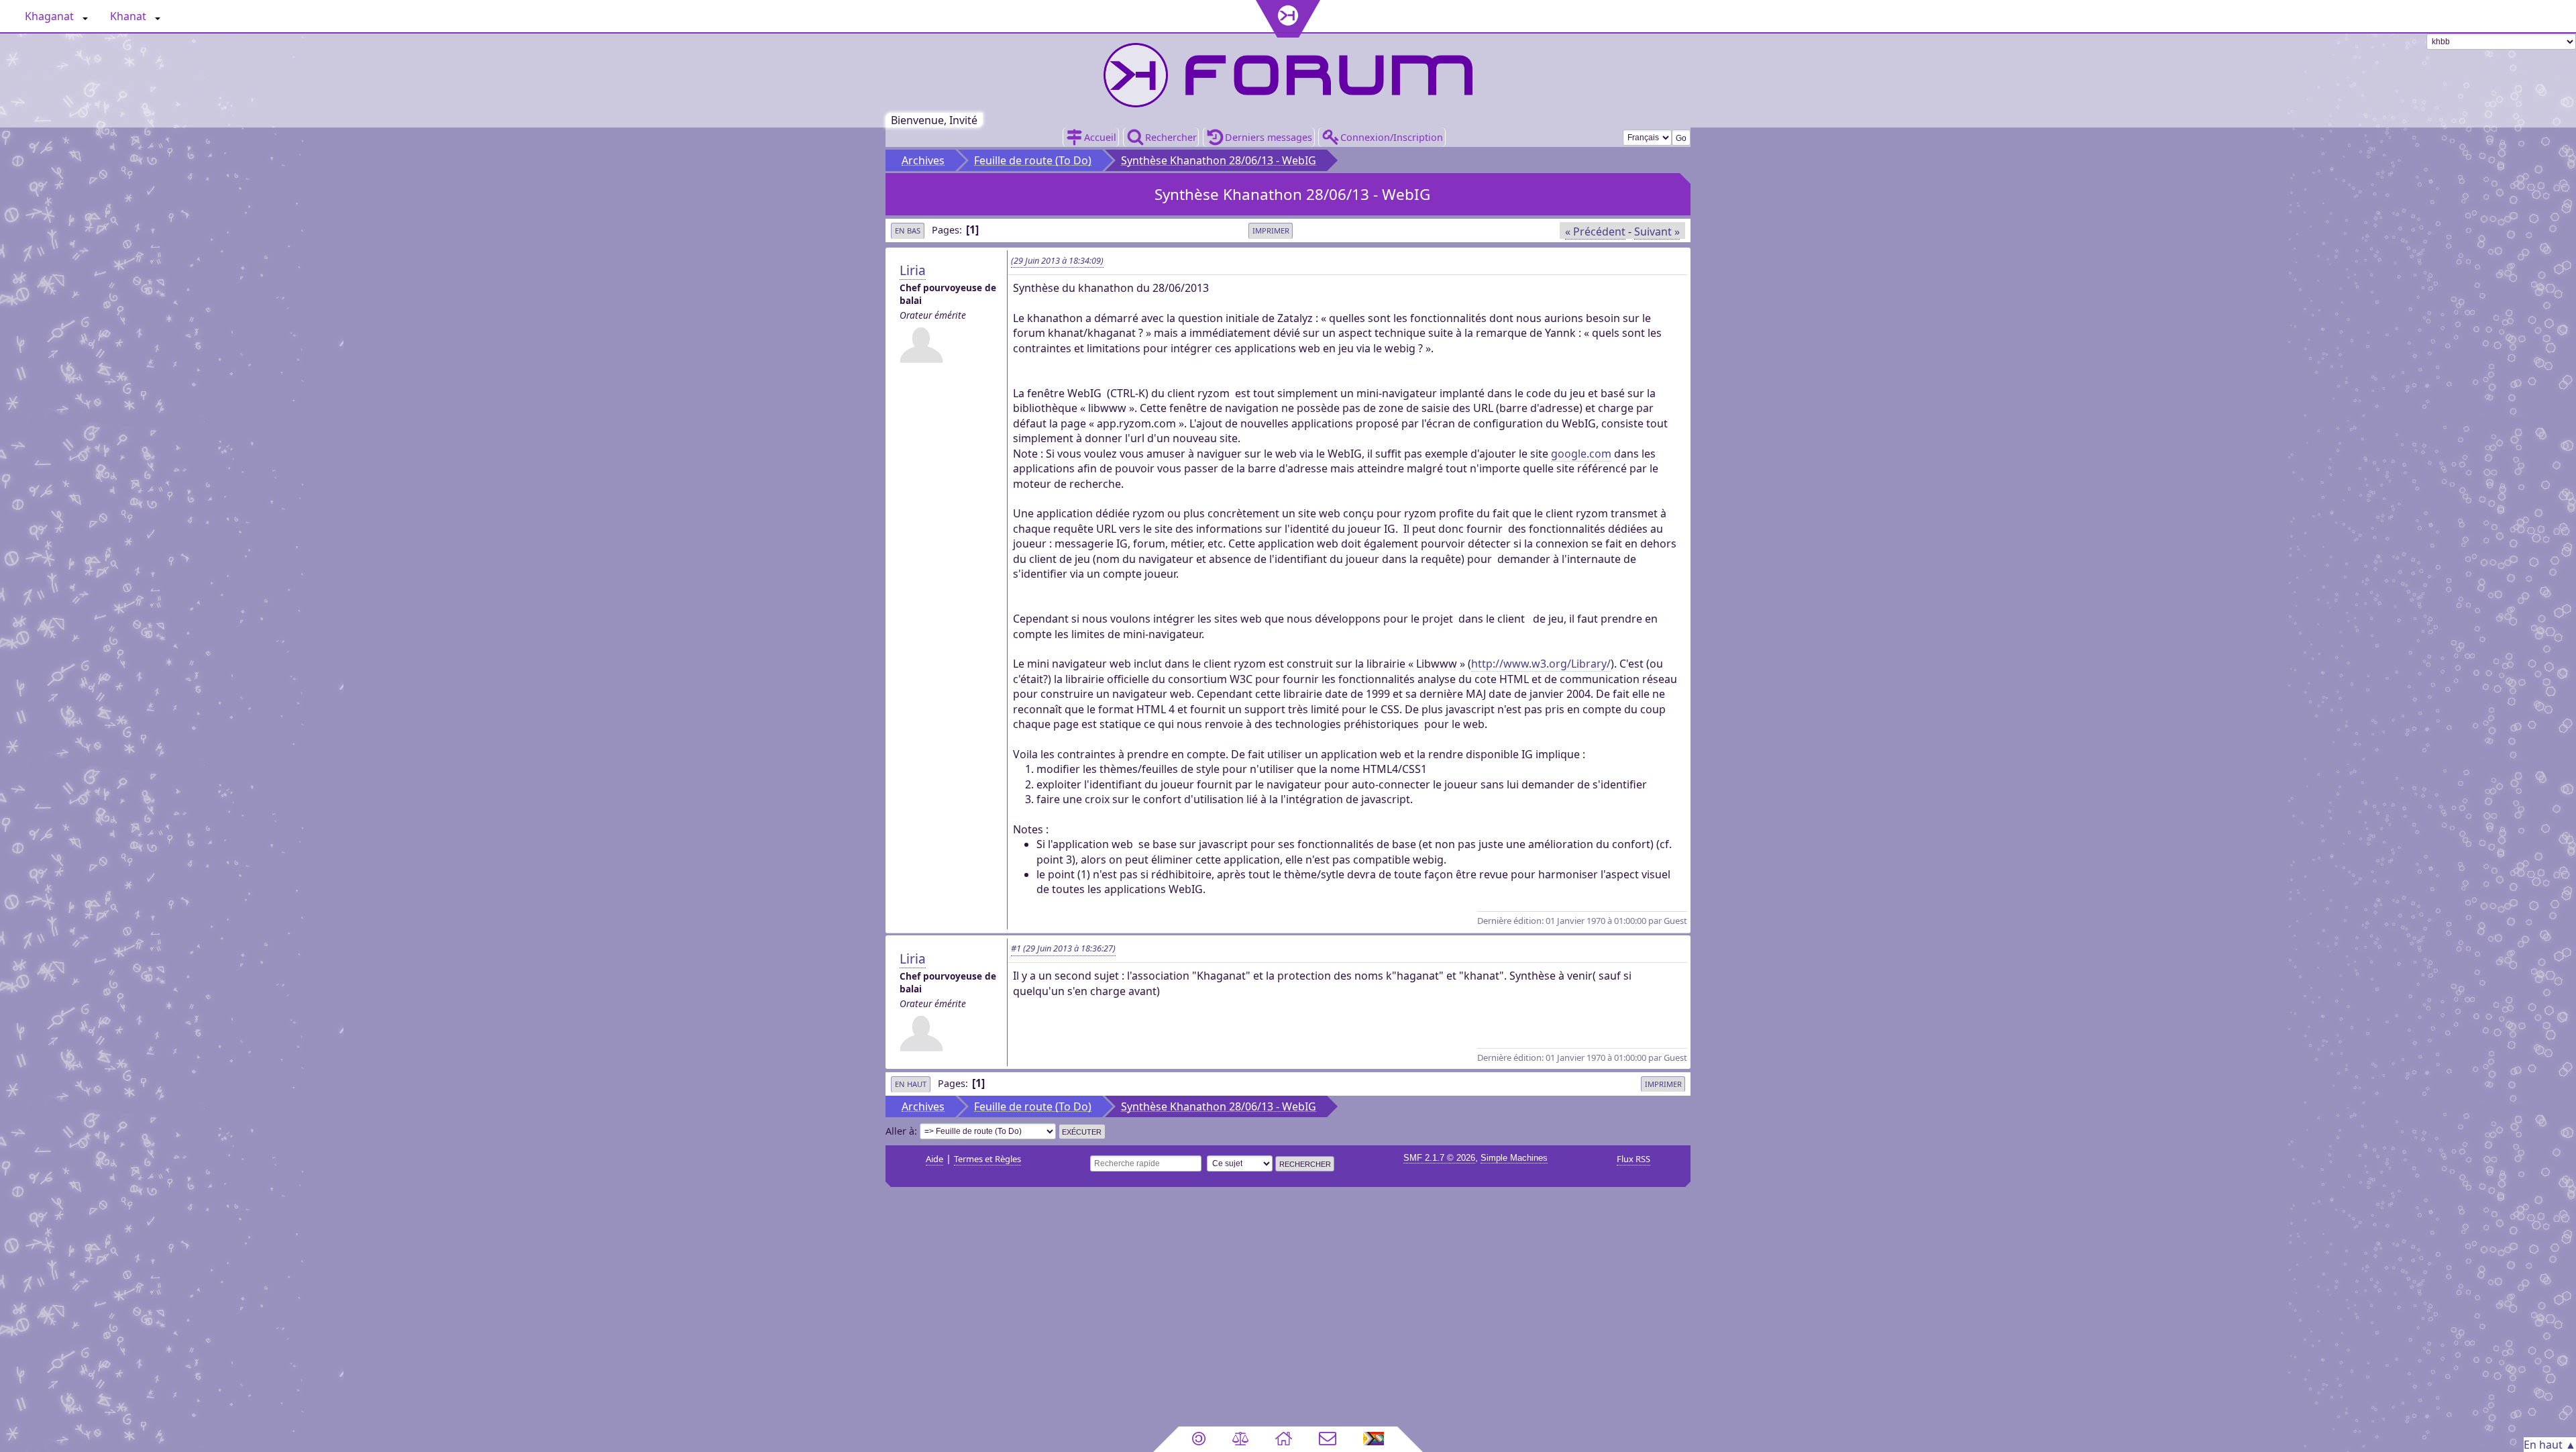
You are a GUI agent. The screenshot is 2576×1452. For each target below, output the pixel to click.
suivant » (1657, 231)
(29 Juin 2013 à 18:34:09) (1057, 260)
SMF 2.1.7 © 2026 (1439, 1158)
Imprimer (1271, 230)
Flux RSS (1633, 1159)
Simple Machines (1514, 1158)
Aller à (900, 1131)
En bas (908, 230)
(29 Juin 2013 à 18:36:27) (1063, 948)
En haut (911, 1084)
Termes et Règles (987, 1159)
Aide (934, 1159)
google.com (1581, 454)
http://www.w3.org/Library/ (1541, 664)
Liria (913, 270)
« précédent (1595, 231)
